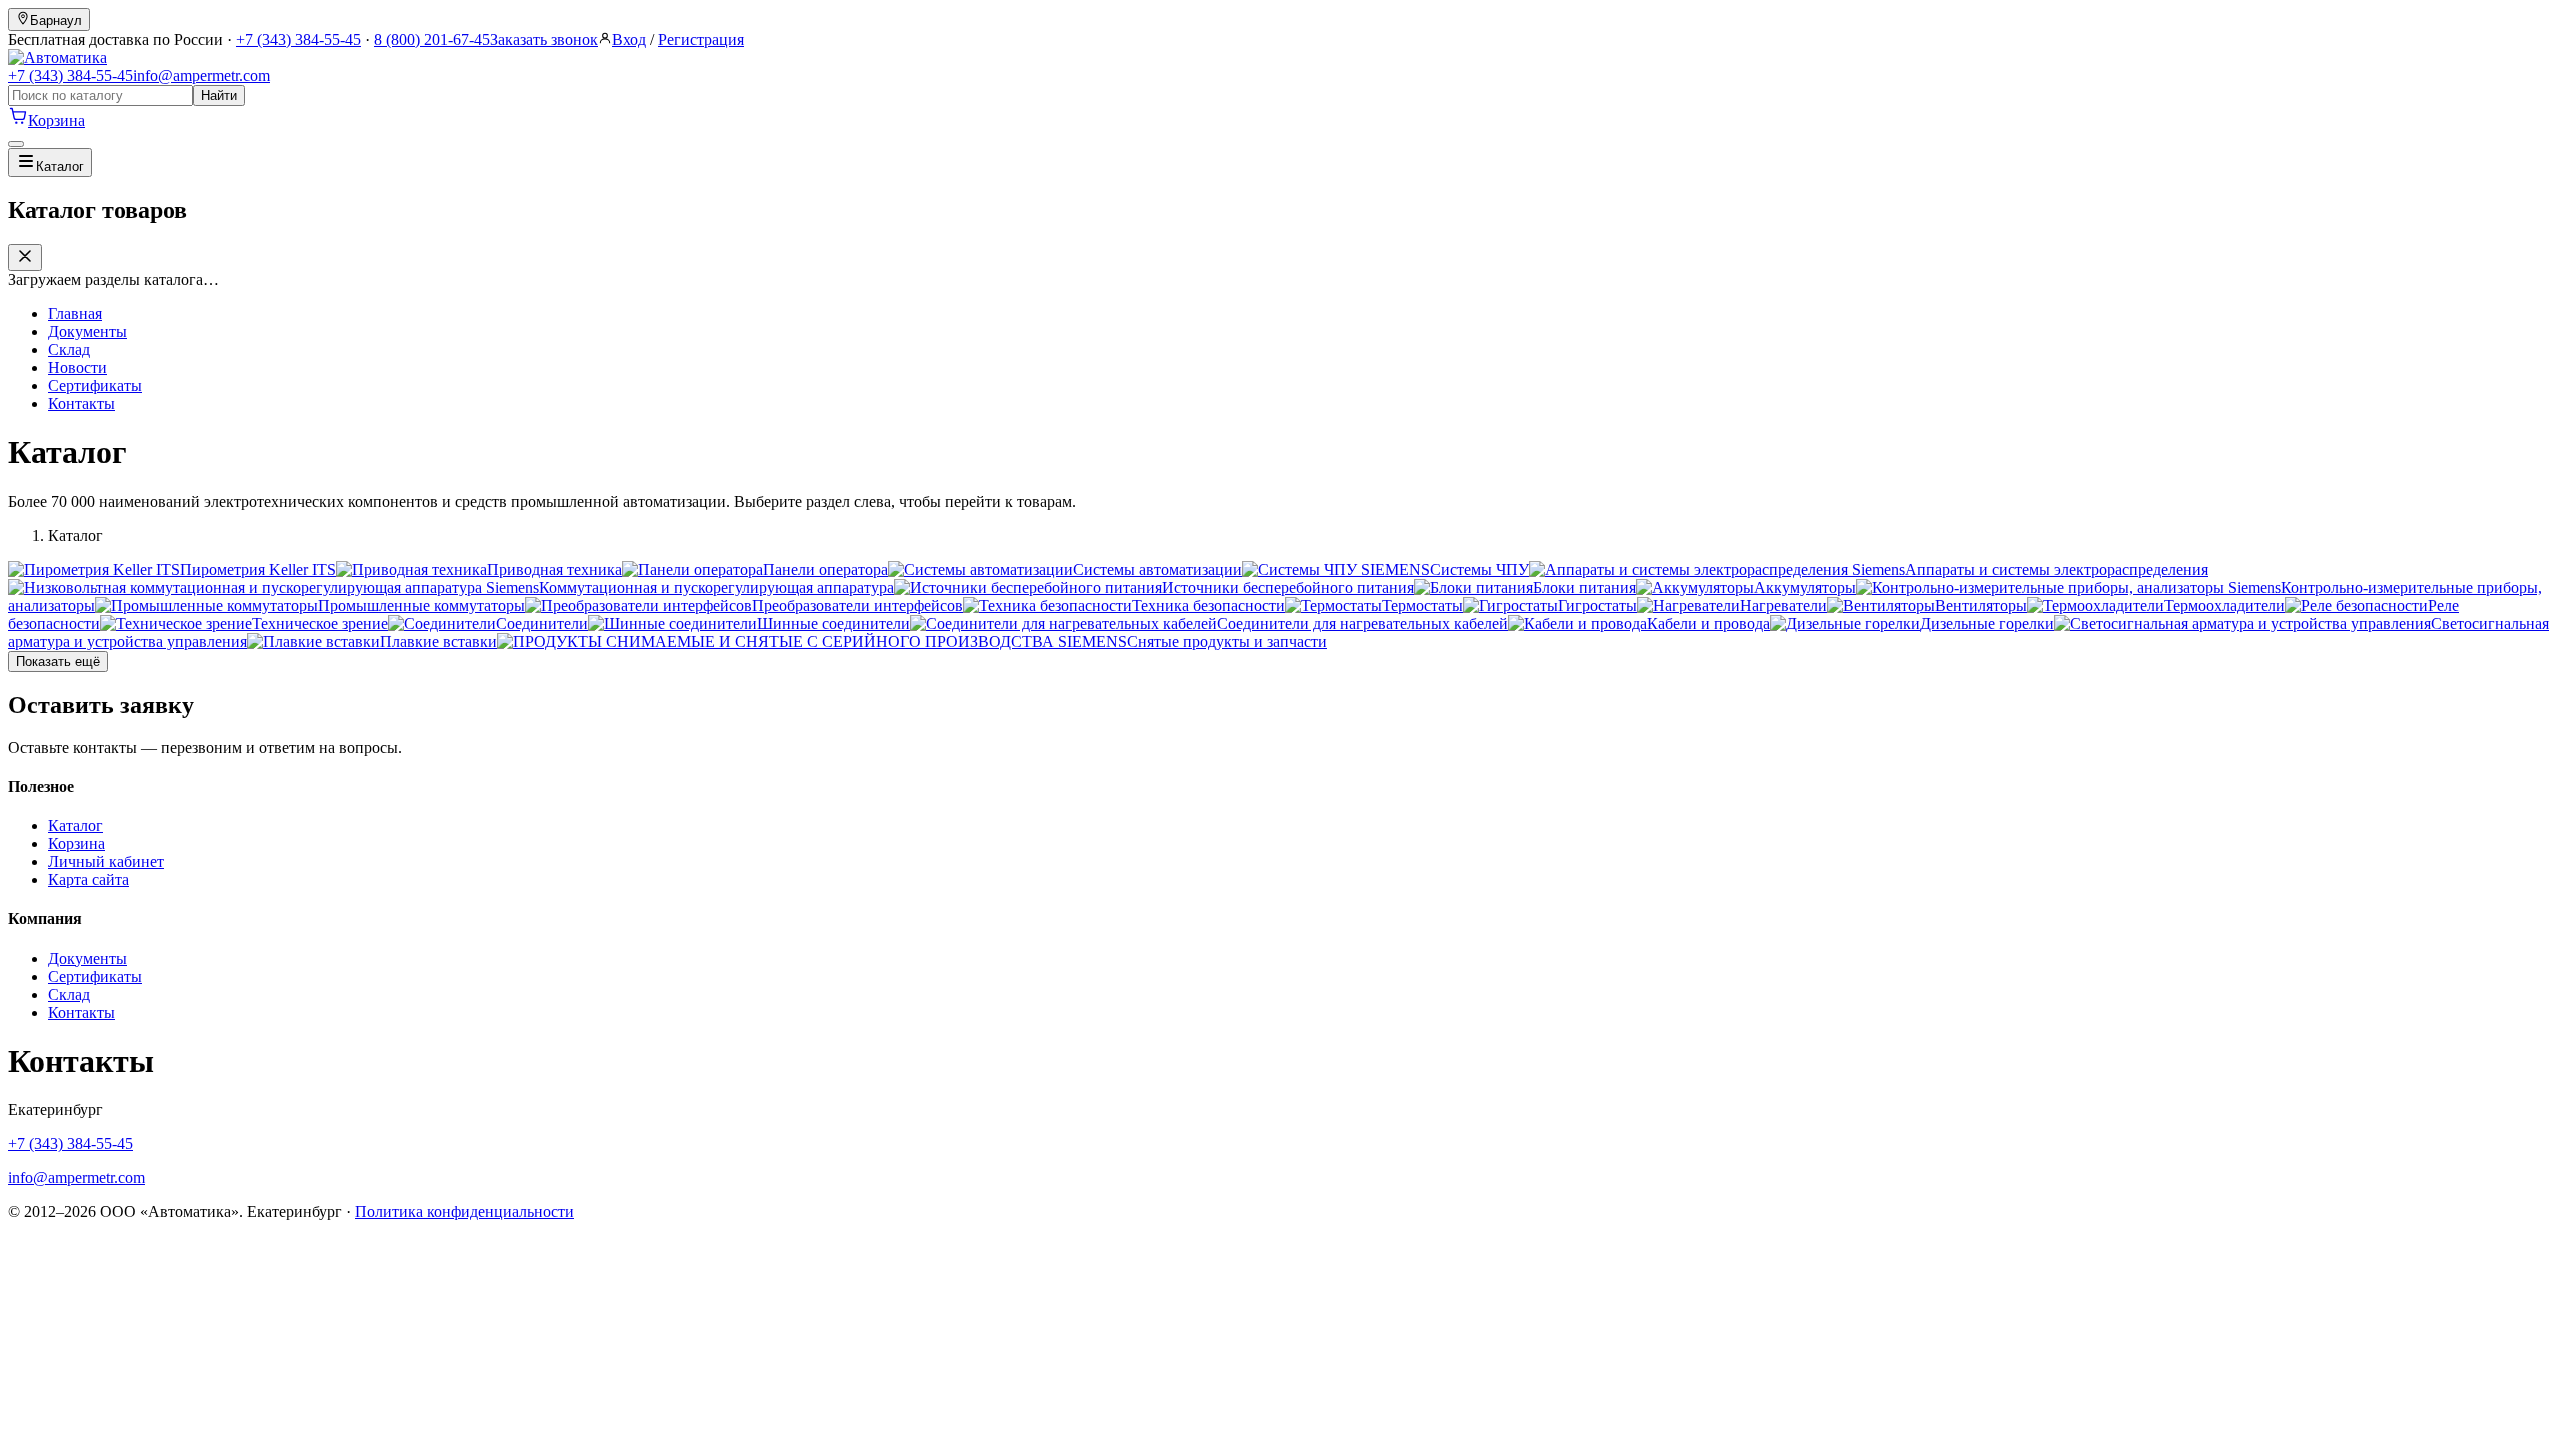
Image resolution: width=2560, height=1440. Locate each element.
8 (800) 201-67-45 (432, 39)
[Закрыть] (25, 257)
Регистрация (701, 39)
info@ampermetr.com (201, 75)
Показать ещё (58, 661)
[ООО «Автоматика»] (57, 57)
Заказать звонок (544, 39)
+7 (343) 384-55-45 (298, 39)
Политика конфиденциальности (464, 1211)
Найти (219, 95)
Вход (629, 39)
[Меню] (16, 144)
